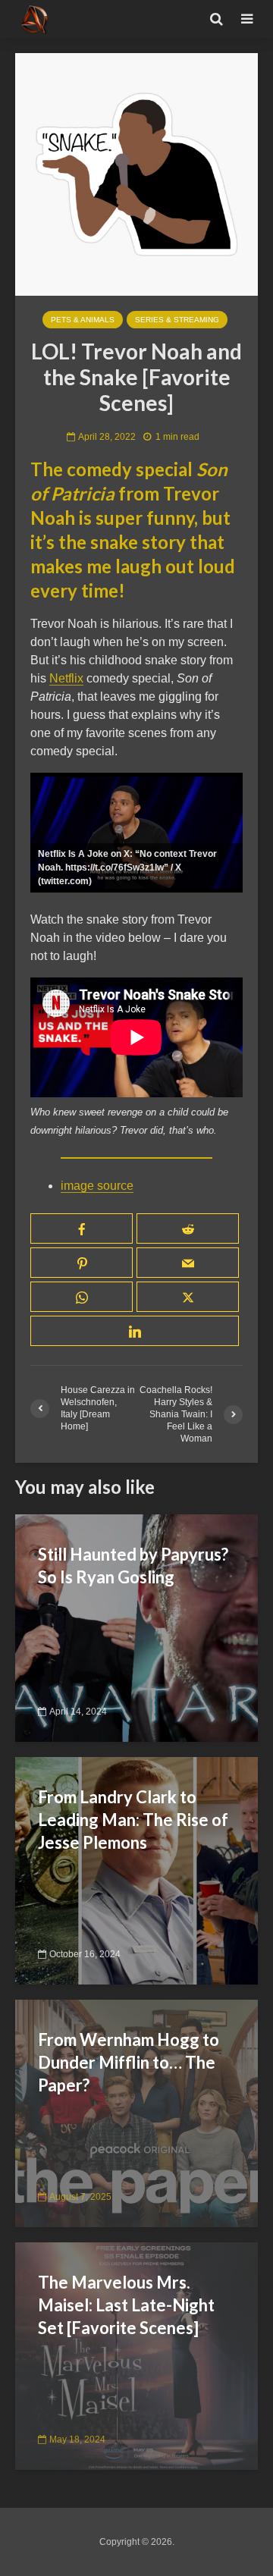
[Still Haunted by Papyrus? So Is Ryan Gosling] (136, 1627)
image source (97, 1186)
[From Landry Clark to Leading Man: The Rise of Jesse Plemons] (136, 1870)
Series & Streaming (177, 320)
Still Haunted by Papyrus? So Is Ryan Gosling (133, 1566)
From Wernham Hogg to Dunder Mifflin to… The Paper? (129, 2062)
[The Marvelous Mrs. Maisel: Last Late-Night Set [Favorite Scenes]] (136, 2355)
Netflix (66, 678)
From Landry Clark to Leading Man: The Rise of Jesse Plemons (133, 1820)
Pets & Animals (83, 320)
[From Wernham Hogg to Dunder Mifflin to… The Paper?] (136, 2112)
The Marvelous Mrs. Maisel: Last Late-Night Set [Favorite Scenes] (126, 2305)
